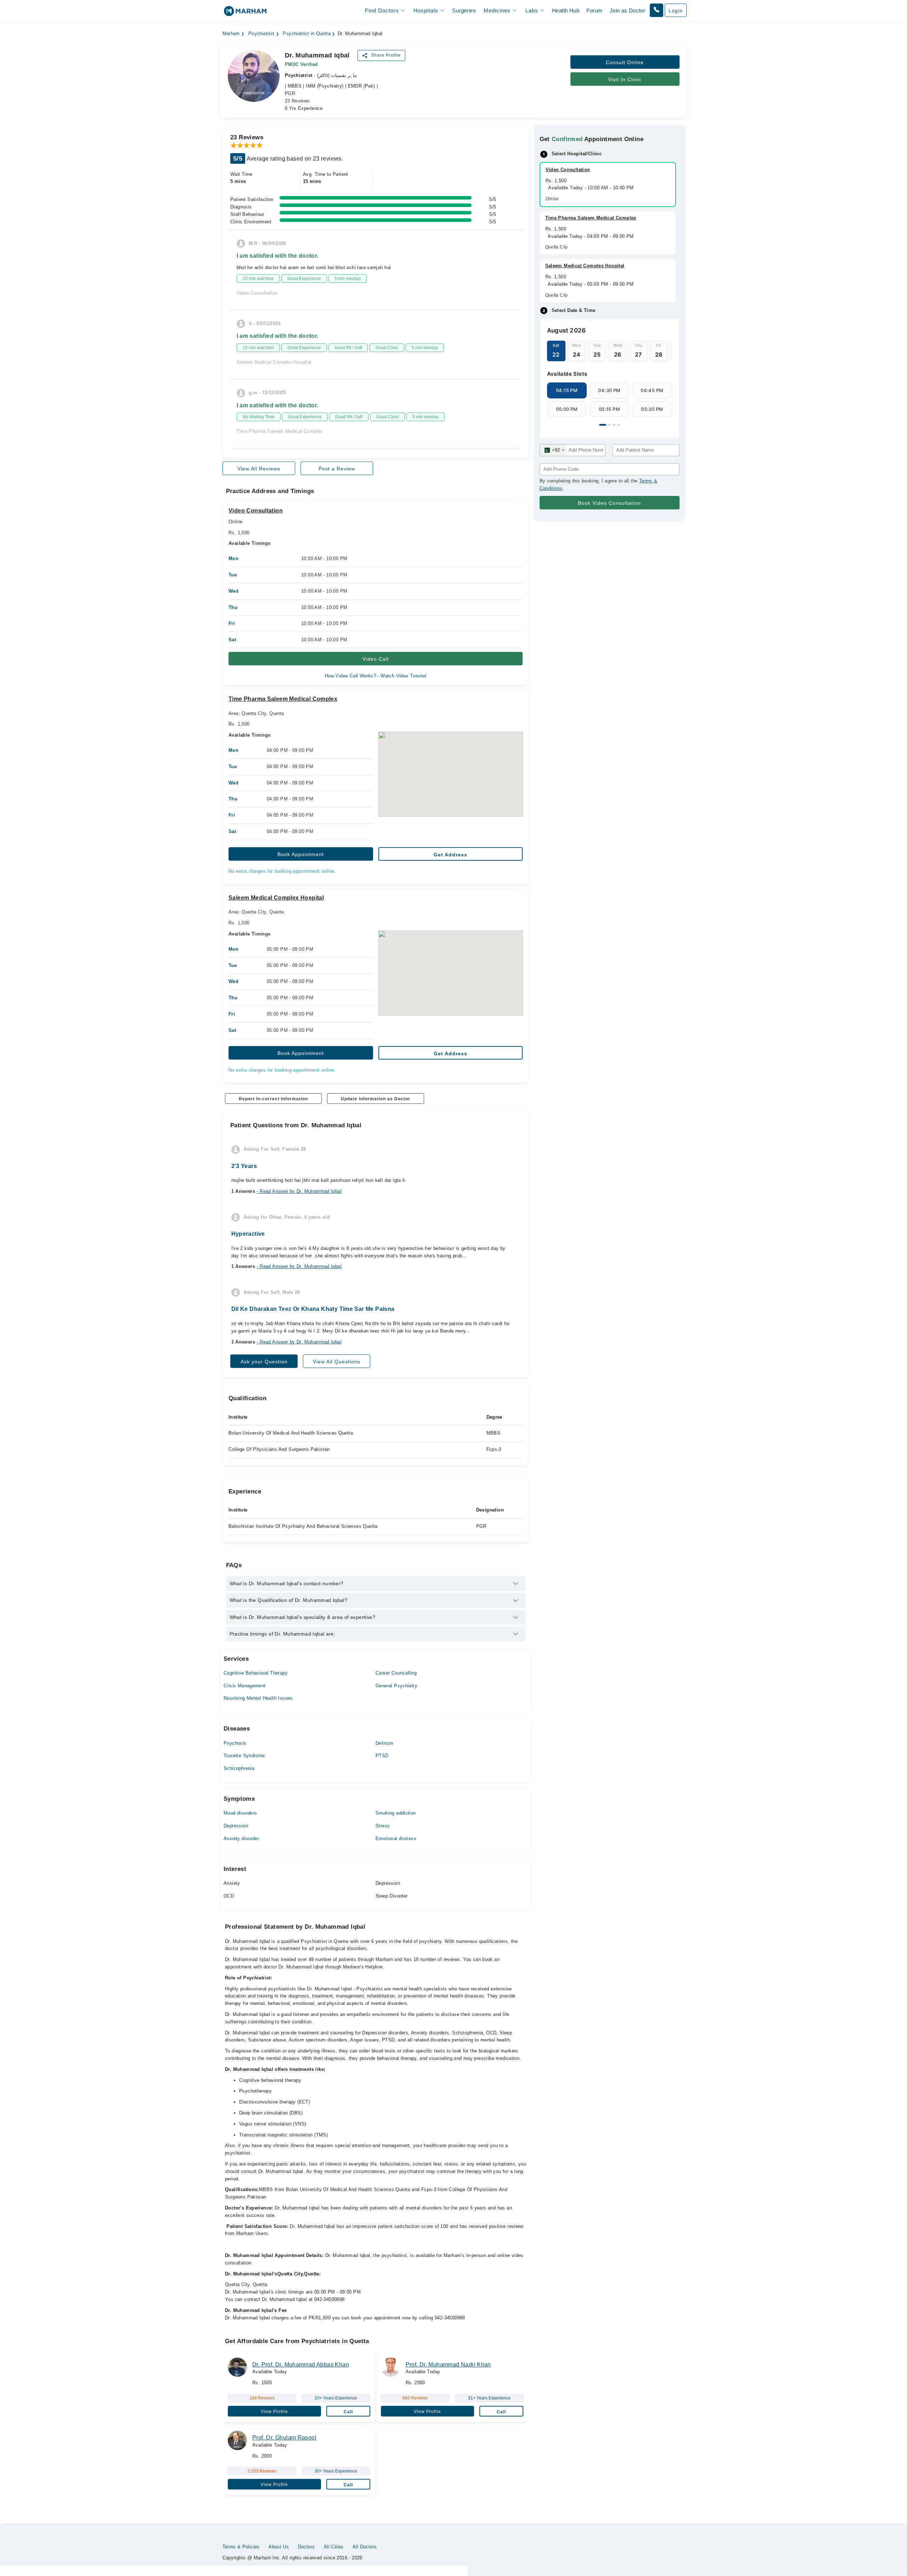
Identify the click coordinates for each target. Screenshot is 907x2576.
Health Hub (566, 10)
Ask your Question (264, 1362)
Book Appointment (301, 854)
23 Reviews (297, 101)
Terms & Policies (241, 2547)
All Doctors (365, 2547)
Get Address (450, 855)
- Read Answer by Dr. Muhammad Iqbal (299, 1191)
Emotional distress (396, 1839)
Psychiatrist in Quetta (307, 34)
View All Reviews (259, 469)
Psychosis (235, 1743)
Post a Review (337, 469)
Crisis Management (245, 1686)
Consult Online (625, 62)
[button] (657, 10)
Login (676, 11)
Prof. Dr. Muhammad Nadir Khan (448, 2365)
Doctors (306, 2547)
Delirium (384, 1743)
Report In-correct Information (273, 1099)
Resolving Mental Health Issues (258, 1698)
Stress (383, 1826)
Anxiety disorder (241, 1839)
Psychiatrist (261, 34)
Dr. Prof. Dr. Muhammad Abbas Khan (301, 2365)
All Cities (334, 2547)
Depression (236, 1826)
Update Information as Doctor (376, 1099)
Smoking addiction (396, 1813)
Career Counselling (396, 1673)
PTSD (382, 1756)
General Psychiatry (396, 1686)
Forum (594, 10)
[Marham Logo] (245, 13)
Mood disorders (240, 1813)
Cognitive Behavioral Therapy (256, 1673)
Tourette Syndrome (244, 1756)
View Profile (274, 2412)
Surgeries (464, 10)
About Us (279, 2547)
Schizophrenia (239, 1768)
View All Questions (337, 1362)
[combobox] (553, 450)
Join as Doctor (627, 10)
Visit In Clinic (625, 79)
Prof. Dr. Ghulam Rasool (284, 2438)
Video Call (376, 659)
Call (348, 2412)
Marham (231, 34)
